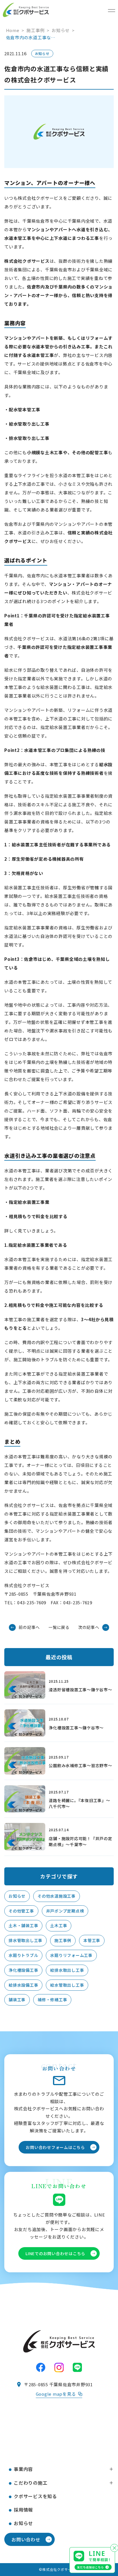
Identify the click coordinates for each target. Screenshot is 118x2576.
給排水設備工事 (23, 1985)
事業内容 (23, 2469)
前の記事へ (29, 1627)
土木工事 (59, 1925)
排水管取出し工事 (25, 1940)
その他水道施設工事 (57, 1896)
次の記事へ (89, 1627)
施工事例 (63, 1940)
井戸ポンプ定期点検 (65, 1911)
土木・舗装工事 (23, 1925)
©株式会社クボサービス (59, 2569)
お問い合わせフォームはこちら (55, 2147)
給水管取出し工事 (67, 1985)
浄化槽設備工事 (23, 1970)
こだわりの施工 (31, 2483)
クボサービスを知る (35, 2496)
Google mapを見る (56, 2394)
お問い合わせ (26, 2539)
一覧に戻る (59, 1627)
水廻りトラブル (23, 1955)
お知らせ (17, 1896)
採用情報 (23, 2510)
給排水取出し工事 (67, 1970)
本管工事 (92, 1940)
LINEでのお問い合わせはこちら (55, 2253)
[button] (111, 2469)
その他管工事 (21, 1911)
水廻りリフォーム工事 (71, 1955)
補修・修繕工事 (52, 2000)
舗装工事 (17, 2000)
